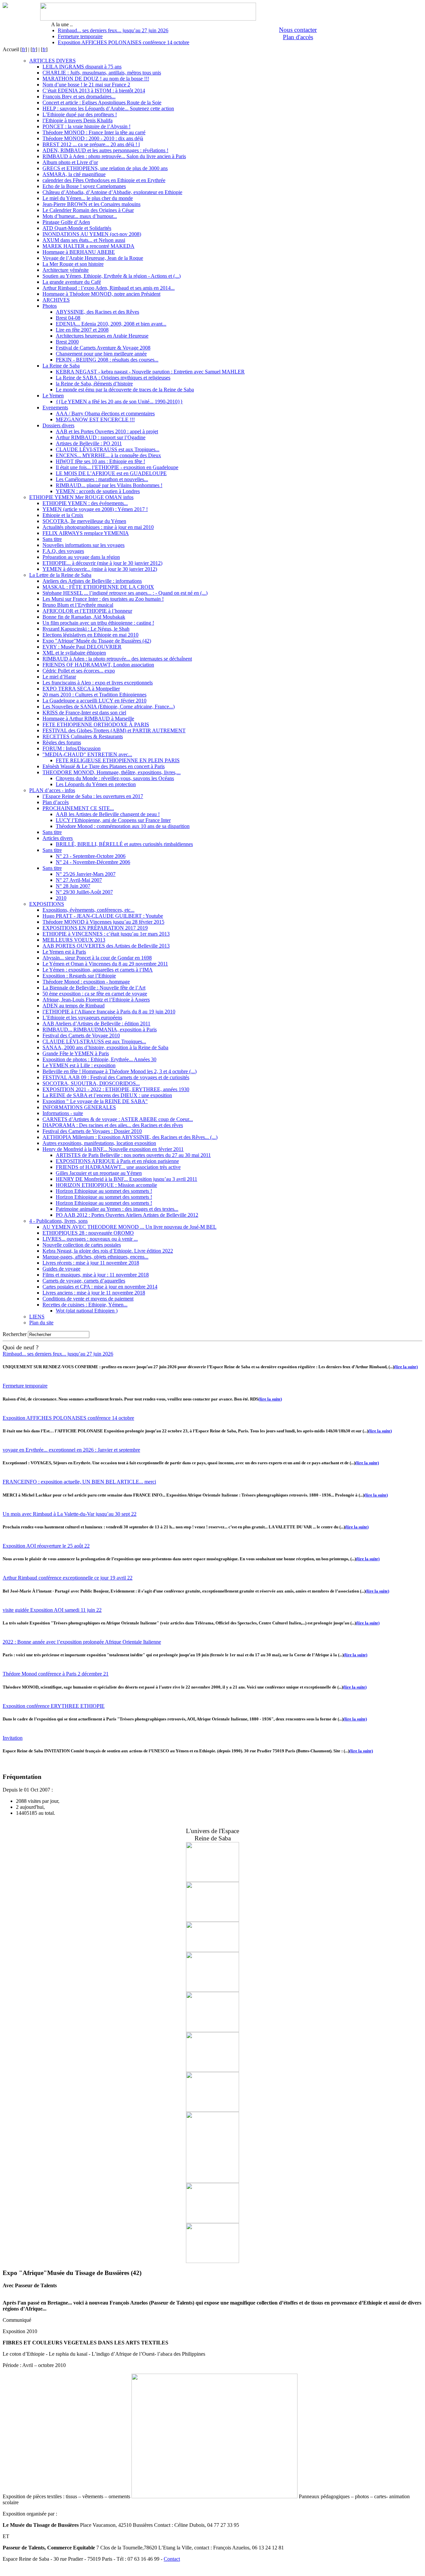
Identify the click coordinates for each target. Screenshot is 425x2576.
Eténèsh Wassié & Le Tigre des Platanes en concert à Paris (104, 766)
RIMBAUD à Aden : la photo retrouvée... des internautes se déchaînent (117, 659)
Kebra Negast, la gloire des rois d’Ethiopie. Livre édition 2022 (108, 1251)
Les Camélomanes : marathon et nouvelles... (102, 479)
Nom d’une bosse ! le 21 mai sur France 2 (86, 85)
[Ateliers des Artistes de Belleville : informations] (212, 1880)
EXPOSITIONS (47, 904)
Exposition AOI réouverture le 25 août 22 (46, 1546)
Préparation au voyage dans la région (81, 557)
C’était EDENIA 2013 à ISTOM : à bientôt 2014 (94, 91)
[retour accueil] (5, 6)
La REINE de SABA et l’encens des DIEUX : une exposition (107, 1095)
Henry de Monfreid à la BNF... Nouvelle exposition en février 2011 (113, 1149)
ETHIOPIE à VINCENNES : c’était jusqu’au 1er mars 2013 (106, 934)
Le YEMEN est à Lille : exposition (79, 1065)
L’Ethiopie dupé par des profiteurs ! (80, 114)
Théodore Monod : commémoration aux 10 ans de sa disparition (123, 826)
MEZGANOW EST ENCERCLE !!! (95, 419)
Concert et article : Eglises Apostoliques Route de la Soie (102, 103)
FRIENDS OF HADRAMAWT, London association (98, 665)
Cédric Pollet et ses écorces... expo (79, 671)
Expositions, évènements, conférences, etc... (88, 910)
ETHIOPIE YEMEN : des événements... (85, 503)
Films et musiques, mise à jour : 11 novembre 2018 (96, 1275)
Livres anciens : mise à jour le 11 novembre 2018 (94, 1293)
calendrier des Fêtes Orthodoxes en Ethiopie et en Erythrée (104, 180)
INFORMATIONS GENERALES (79, 1107)
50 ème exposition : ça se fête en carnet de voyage (95, 994)
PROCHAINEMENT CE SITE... (78, 808)
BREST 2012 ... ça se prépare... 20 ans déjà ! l (91, 144)
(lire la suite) (406, 1367)
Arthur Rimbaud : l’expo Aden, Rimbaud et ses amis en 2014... (109, 288)
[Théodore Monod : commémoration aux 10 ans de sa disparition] (212, 2181)
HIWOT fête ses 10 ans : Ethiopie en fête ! (100, 461)
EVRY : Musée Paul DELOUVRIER (82, 647)
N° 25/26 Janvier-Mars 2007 (86, 874)
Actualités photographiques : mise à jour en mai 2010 (98, 527)
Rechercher (15, 1334)
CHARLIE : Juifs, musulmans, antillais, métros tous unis (102, 73)
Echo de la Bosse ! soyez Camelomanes (84, 186)
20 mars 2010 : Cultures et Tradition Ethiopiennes (94, 695)
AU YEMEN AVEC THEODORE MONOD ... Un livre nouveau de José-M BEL (129, 1227)
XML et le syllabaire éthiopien (74, 653)
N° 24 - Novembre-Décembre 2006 (93, 862)
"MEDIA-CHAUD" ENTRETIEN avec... (87, 754)
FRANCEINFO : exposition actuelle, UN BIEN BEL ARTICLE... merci (79, 1482)
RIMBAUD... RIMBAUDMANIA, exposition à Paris (100, 1030)
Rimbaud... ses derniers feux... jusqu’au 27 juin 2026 (113, 30)
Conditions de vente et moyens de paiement (88, 1299)
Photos (50, 306)
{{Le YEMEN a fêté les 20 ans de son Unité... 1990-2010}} (119, 402)
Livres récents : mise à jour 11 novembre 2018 (91, 1263)
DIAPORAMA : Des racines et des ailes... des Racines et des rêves (113, 1125)
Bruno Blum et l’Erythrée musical (78, 605)
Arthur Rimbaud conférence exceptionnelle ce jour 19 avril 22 (68, 1578)
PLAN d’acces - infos (52, 790)
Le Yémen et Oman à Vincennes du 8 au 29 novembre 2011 (105, 964)
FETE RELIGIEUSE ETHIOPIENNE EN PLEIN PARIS (118, 760)
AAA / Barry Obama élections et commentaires (105, 413)
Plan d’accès (56, 802)
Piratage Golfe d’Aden (66, 222)
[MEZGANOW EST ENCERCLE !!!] (212, 2221)
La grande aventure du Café (72, 282)
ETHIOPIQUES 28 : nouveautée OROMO (88, 1233)
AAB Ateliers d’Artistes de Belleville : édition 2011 (96, 1024)
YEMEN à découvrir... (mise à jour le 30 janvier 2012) (100, 569)
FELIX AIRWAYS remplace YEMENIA (86, 533)
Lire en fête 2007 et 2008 (82, 330)
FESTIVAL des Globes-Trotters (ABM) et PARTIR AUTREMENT (114, 730)
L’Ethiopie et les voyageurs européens (82, 1018)
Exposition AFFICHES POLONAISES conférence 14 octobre (124, 42)
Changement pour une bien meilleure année (101, 354)
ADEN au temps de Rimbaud (74, 1006)
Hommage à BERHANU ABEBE (79, 252)
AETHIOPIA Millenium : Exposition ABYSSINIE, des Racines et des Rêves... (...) (130, 1137)
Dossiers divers (58, 425)
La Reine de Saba (61, 366)
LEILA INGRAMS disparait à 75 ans (82, 67)
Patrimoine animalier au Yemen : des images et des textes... (117, 1209)
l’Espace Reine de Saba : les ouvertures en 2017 (93, 796)
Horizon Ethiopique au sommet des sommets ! (104, 1191)
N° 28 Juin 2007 (73, 886)
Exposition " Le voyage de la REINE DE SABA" (95, 1101)
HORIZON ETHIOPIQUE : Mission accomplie (106, 1185)
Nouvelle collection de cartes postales (82, 1245)
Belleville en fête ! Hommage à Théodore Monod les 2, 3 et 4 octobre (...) (120, 1071)
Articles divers (58, 838)
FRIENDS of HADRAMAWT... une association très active (118, 1167)
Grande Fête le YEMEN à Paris (76, 1053)
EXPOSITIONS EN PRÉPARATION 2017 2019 (95, 928)
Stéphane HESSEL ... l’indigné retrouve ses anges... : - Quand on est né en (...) (125, 593)
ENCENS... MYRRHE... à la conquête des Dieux (108, 455)
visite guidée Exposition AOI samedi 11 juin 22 (52, 1610)
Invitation (13, 1738)
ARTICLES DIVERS (52, 61)
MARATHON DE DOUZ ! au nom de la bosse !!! (96, 79)
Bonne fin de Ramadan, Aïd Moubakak (84, 617)
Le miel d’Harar (59, 677)
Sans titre (52, 539)
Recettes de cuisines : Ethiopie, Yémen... (85, 1305)
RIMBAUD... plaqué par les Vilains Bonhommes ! (109, 485)
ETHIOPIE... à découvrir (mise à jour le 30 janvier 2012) (102, 563)
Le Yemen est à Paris (64, 952)
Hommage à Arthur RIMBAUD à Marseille (88, 719)
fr (24, 49)
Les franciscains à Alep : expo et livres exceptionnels (98, 683)
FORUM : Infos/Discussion (72, 748)
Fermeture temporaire (80, 36)
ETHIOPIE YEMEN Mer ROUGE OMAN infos (81, 497)
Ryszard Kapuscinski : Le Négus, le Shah (86, 629)
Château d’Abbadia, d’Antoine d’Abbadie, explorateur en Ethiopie (112, 192)
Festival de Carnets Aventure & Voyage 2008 (103, 348)
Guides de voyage (61, 1269)
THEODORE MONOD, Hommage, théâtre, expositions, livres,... (112, 772)
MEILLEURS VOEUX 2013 (74, 940)
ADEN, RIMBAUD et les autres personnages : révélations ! (105, 150)
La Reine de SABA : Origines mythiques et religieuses (113, 378)
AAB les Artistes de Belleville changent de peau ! (108, 814)
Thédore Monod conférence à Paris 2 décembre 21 (56, 1674)
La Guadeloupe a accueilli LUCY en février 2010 (94, 701)
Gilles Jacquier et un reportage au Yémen (99, 1173)
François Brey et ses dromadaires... (79, 97)
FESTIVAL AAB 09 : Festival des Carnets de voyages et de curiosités (116, 1077)
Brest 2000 (67, 342)
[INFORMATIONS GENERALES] (212, 1920)
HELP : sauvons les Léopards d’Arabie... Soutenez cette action (108, 108)
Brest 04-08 (68, 318)
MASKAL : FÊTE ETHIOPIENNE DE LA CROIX (98, 587)
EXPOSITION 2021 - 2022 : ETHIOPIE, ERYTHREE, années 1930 (116, 1089)
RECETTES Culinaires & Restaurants (83, 736)
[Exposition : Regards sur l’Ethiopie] (212, 2070)
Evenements (55, 408)
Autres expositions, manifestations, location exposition (99, 1143)
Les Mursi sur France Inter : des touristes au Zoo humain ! (103, 599)
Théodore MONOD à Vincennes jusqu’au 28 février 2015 (103, 922)
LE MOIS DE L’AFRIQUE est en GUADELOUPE (111, 473)
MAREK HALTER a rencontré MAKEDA (88, 246)
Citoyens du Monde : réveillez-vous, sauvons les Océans (115, 778)
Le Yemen (53, 396)
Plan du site (41, 1323)
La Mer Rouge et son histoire (73, 264)
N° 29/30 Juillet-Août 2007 (84, 892)
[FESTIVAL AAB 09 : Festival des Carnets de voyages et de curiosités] (212, 2261)
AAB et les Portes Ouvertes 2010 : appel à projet (107, 431)
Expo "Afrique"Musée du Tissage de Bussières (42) (97, 641)
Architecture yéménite (66, 270)
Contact (172, 2559)
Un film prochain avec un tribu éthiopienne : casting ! (98, 623)
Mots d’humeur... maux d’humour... (80, 216)
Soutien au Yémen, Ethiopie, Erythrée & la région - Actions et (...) (112, 276)
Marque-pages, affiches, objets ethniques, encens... (95, 1257)
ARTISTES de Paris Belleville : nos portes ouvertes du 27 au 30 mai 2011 (133, 1155)
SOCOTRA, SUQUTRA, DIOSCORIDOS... (91, 1083)
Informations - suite (63, 1113)
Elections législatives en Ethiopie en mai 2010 (90, 635)
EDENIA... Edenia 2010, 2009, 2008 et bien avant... (111, 324)
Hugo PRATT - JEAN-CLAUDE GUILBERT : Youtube (103, 916)
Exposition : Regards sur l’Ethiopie (79, 976)
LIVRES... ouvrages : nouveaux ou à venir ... (90, 1239)
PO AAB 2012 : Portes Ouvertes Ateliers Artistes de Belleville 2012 (127, 1215)
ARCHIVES (56, 300)
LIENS (37, 1317)
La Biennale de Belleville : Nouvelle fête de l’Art (94, 988)
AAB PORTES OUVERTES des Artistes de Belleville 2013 (106, 946)
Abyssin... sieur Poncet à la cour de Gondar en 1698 (97, 958)
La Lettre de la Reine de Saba (60, 575)
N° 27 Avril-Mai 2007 (79, 880)
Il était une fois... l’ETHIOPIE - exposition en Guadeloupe (117, 467)
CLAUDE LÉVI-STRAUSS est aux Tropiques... (108, 449)
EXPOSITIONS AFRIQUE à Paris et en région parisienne (117, 1161)
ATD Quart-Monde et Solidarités (77, 228)
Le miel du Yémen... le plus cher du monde (88, 198)
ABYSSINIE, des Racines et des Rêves (97, 312)
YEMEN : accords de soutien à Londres (98, 491)
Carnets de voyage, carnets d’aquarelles (84, 1281)
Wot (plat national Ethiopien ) (87, 1311)
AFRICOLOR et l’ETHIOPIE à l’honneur (87, 611)
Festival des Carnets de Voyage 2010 (81, 1035)
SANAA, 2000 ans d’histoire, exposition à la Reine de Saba (105, 1047)
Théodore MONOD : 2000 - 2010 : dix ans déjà (93, 138)
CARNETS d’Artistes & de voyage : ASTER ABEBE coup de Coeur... (118, 1119)
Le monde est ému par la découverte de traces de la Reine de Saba (125, 390)
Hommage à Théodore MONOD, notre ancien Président (101, 294)
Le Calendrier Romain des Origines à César (88, 210)
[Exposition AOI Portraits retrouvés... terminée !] (212, 1950)
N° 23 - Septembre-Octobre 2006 (91, 856)
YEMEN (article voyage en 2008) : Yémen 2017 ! (95, 509)
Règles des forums (62, 742)
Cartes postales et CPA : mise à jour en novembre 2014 (100, 1287)
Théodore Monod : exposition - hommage (86, 982)
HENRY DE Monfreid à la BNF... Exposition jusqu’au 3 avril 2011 (127, 1179)
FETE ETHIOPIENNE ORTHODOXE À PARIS (96, 724)
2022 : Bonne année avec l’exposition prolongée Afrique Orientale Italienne (82, 1642)
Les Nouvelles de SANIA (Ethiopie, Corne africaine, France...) (109, 707)
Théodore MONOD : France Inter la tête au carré (94, 132)
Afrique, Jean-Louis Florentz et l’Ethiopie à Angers (96, 1000)
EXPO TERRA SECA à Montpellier (81, 689)
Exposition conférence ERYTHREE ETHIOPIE (54, 1706)
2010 (61, 898)
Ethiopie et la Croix (63, 515)
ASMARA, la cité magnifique (74, 174)
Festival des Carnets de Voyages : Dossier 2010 (92, 1131)
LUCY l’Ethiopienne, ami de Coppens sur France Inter (113, 820)
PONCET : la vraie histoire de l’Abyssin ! (86, 126)
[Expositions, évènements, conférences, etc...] (212, 2110)
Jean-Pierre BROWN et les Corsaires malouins (91, 204)
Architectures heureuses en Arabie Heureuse (102, 336)
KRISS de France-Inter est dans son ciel (84, 713)
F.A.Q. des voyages (63, 551)
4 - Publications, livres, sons (58, 1221)
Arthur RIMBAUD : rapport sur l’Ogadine (101, 437)
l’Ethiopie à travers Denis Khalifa (78, 120)
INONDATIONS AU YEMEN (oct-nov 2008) (92, 234)
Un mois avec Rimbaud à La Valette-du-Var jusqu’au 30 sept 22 (70, 1514)
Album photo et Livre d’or (70, 162)
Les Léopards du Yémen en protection (96, 784)
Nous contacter (298, 30)
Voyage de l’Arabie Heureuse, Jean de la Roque (93, 258)
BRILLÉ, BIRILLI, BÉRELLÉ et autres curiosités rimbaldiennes (124, 844)
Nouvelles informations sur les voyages (84, 545)
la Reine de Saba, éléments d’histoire (94, 384)
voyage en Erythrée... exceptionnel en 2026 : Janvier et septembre (71, 1450)
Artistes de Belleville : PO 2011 (89, 443)
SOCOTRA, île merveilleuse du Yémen (84, 521)
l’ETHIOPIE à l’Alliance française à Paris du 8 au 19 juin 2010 (109, 1012)
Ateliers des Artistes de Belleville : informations (92, 581)
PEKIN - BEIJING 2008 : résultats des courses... (107, 360)
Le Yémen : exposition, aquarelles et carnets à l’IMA (98, 970)
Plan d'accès (298, 37)
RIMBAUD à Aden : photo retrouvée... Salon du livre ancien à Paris (114, 156)
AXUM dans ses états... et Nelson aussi (84, 240)
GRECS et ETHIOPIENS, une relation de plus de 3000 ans (105, 168)
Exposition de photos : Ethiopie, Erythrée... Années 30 (99, 1059)
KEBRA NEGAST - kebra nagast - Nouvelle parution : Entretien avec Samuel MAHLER (150, 372)
